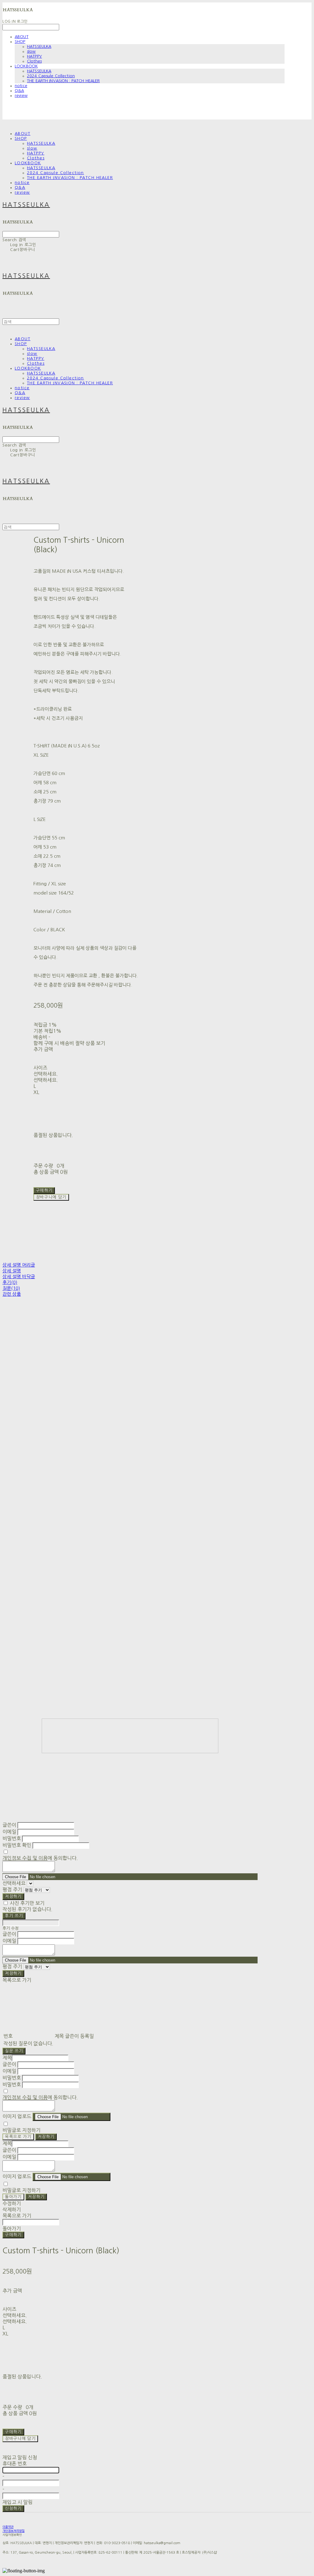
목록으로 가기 (18, 2137)
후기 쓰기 (14, 1916)
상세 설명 (12, 1271)
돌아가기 (13, 2197)
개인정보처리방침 (13, 2531)
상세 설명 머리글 (19, 1265)
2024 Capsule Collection (51, 76)
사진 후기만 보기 (27, 1903)
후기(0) (10, 1282)
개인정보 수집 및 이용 (25, 1858)
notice (21, 86)
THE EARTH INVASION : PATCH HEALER (63, 81)
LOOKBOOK (26, 66)
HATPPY (34, 56)
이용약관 (8, 2527)
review (21, 95)
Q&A (19, 91)
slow (31, 51)
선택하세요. (46, 1074)
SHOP (20, 42)
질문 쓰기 (14, 2051)
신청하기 (13, 2508)
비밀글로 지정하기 (21, 2130)
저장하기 (13, 1896)
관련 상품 (12, 1294)
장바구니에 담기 (20, 2439)
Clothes (34, 61)
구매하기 (13, 2235)
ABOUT (22, 37)
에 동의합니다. (40, 1858)
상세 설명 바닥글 (19, 1277)
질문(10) (11, 1288)
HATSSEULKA (39, 46)
